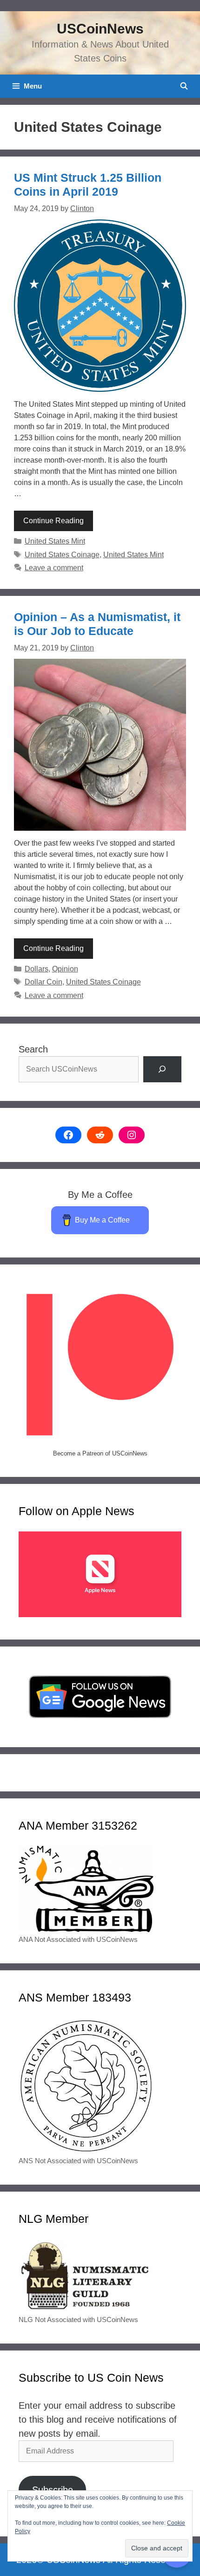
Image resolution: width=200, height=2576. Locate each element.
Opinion (65, 969)
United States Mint (55, 541)
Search (33, 1049)
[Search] (162, 1069)
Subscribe (53, 2490)
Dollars (37, 969)
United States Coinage (62, 555)
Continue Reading (53, 521)
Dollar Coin (43, 982)
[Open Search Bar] (184, 86)
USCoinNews (100, 29)
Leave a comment (54, 568)
